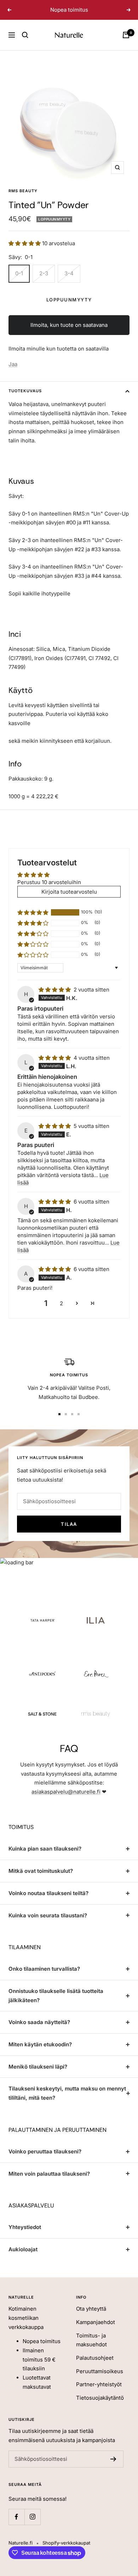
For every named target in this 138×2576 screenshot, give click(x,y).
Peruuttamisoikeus (100, 2380)
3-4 (69, 282)
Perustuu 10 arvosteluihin (49, 891)
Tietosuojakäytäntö (100, 2407)
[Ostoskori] (126, 44)
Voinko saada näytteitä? (39, 2031)
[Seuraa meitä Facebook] (16, 2526)
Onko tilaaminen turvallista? (44, 1978)
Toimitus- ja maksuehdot (91, 2349)
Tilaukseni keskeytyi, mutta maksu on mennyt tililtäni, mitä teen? (67, 2102)
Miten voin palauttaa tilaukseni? (49, 2183)
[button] (25, 252)
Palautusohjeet (95, 2367)
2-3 (44, 282)
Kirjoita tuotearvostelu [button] (69, 901)
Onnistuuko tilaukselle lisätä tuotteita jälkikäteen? (56, 2005)
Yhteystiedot (25, 2236)
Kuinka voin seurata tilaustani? (48, 1924)
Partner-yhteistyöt (99, 2393)
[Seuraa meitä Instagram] (32, 2526)
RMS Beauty (23, 200)
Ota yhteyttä (91, 2318)
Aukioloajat (23, 2259)
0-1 (19, 282)
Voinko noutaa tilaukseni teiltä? (48, 1902)
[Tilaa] (113, 2468)
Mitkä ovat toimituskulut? (41, 1880)
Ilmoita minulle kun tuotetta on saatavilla (59, 358)
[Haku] (25, 44)
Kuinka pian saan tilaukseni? (45, 1858)
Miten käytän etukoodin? (40, 2054)
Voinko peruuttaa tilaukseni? (45, 2161)
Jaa (13, 373)
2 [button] (61, 1313)
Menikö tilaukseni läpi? (38, 2075)
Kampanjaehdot (96, 2331)
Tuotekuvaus (25, 400)
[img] (55, 999)
